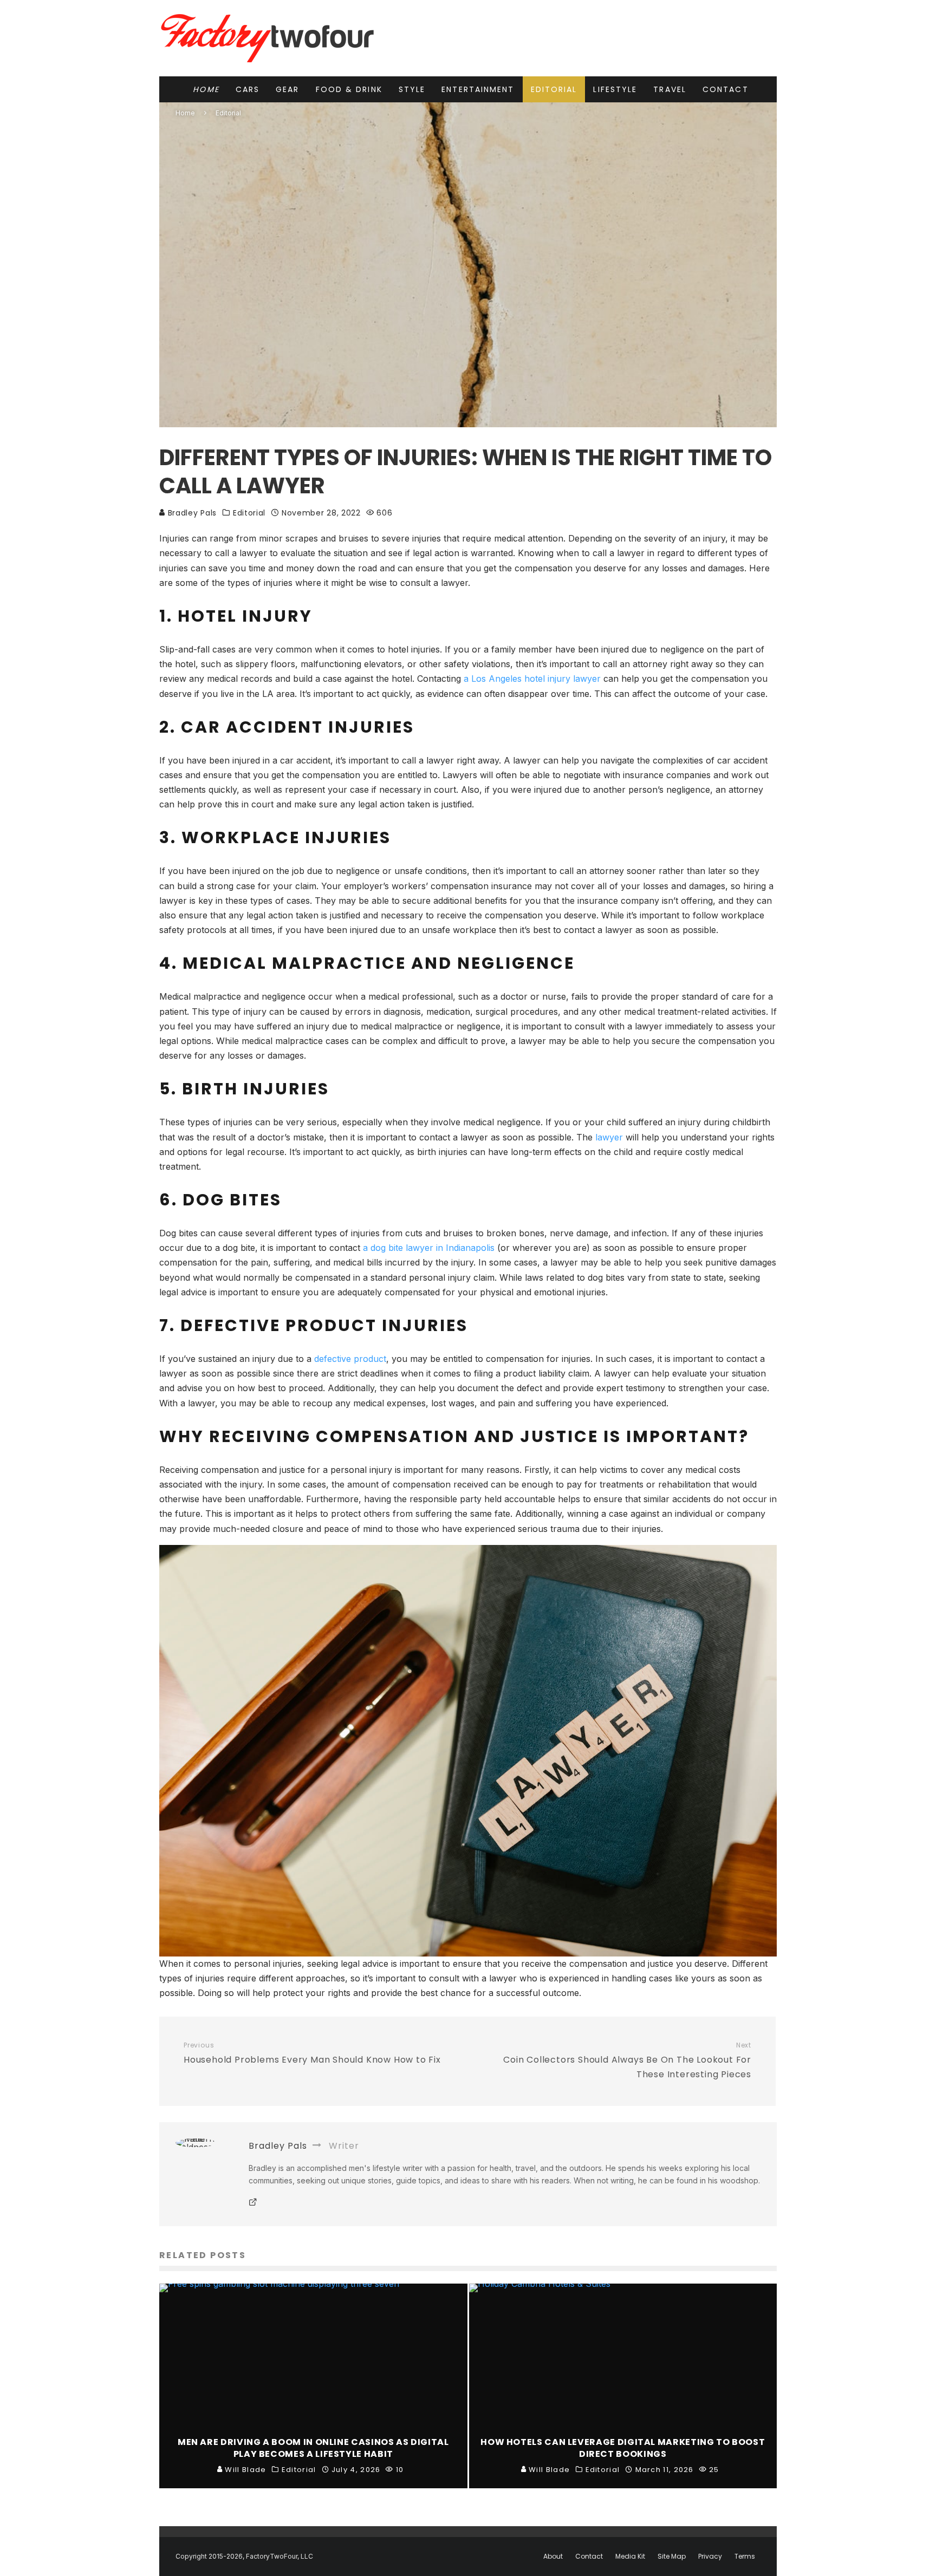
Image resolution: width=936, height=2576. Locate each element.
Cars (248, 89)
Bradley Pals (191, 513)
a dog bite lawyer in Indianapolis (429, 1248)
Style (412, 89)
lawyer (609, 1137)
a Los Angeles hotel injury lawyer (532, 679)
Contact (726, 89)
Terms (745, 2557)
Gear (287, 89)
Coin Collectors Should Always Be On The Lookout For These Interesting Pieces (627, 2061)
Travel (670, 89)
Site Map (672, 2557)
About (553, 2557)
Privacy (710, 2557)
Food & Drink (349, 89)
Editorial (554, 89)
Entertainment (478, 89)
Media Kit (630, 2557)
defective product (350, 1359)
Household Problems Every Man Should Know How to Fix (312, 2053)
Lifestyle (615, 89)
